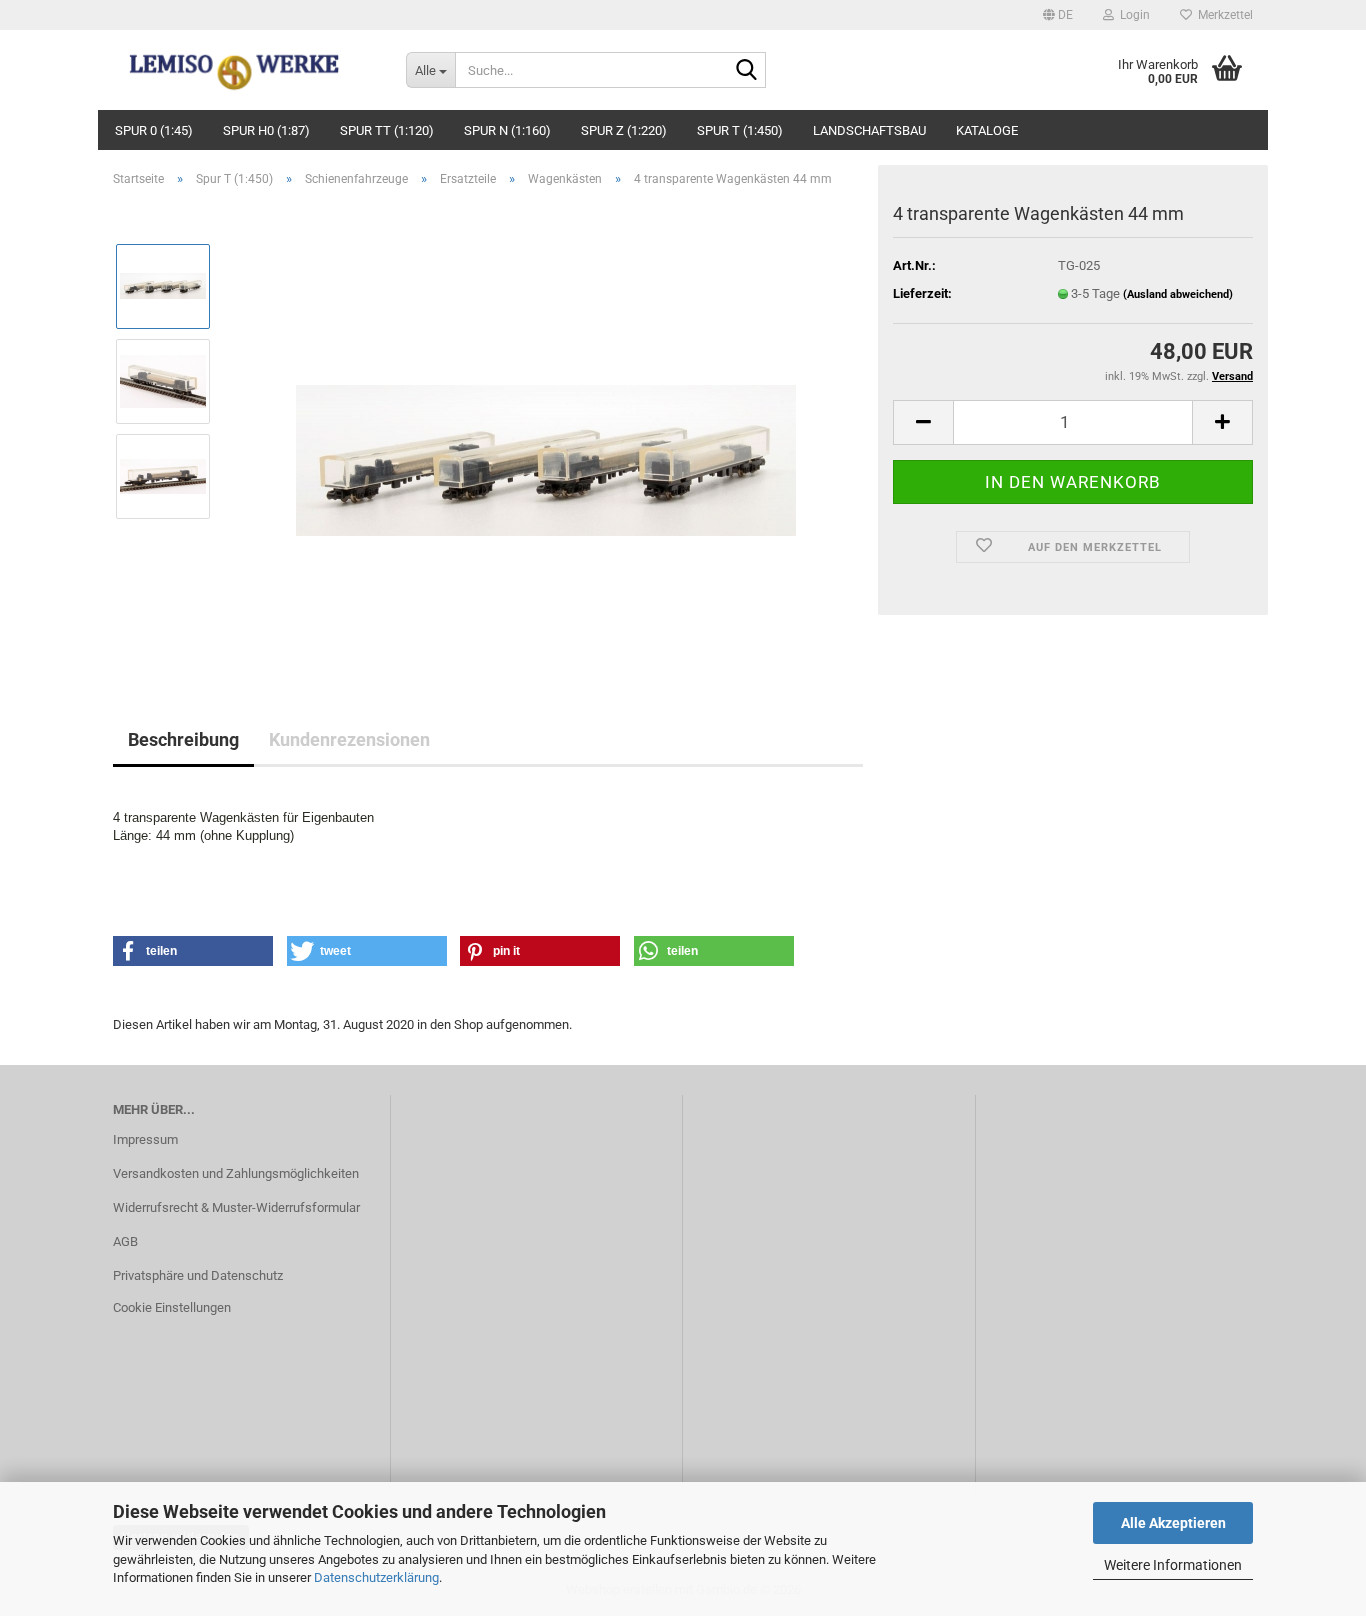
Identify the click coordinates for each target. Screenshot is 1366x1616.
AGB (125, 1241)
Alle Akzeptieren (1173, 1523)
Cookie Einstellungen (172, 1307)
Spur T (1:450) (740, 130)
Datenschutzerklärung (376, 1577)
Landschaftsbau (869, 130)
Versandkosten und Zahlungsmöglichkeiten (236, 1173)
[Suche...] (747, 71)
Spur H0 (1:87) (266, 130)
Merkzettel (1222, 15)
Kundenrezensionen (349, 739)
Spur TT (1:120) (387, 130)
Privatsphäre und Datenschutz (198, 1275)
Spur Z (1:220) (624, 130)
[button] (1058, 15)
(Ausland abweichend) (1178, 294)
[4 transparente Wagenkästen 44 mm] (546, 427)
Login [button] (1132, 15)
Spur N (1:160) (507, 130)
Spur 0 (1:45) (154, 130)
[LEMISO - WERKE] (244, 70)
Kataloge (987, 130)
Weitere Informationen (1173, 1565)
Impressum (145, 1139)
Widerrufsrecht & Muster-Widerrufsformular (236, 1207)
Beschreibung (183, 739)
